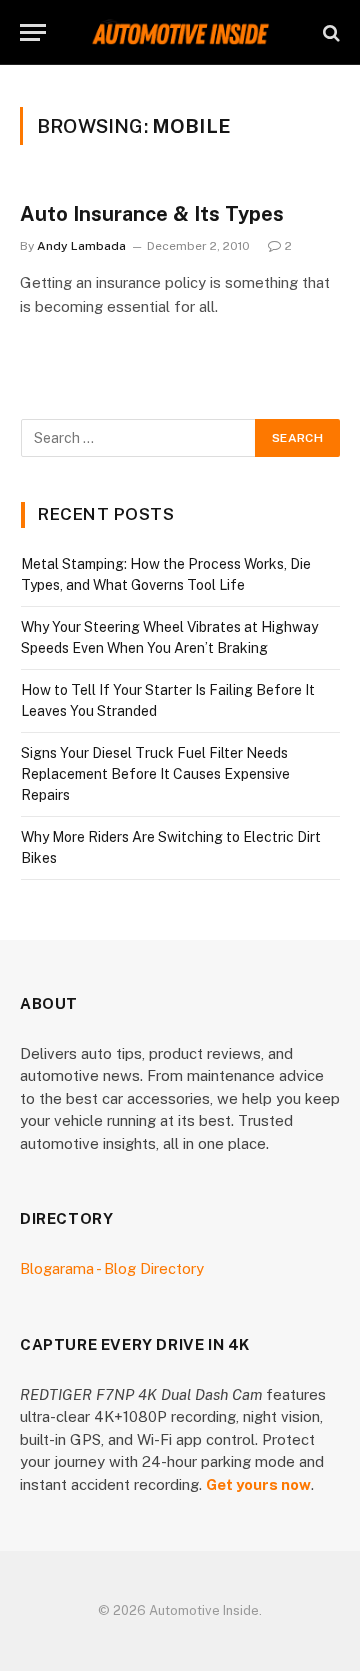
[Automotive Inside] (180, 32)
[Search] (329, 32)
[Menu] (33, 32)
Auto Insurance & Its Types (152, 214)
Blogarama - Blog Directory (112, 1268)
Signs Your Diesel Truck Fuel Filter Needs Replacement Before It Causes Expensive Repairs (155, 774)
